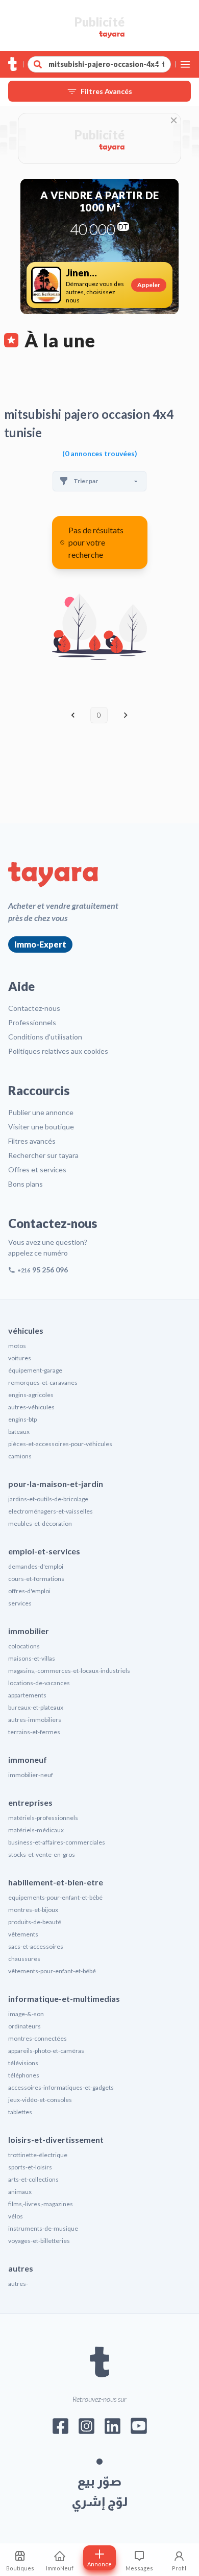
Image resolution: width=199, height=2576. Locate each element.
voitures (20, 1358)
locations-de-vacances (39, 1683)
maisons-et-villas (32, 1658)
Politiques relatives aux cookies (58, 1051)
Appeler (149, 285)
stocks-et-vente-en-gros (42, 1854)
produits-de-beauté (35, 1922)
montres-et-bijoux (33, 1910)
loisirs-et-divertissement (56, 2140)
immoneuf (28, 1759)
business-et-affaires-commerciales (57, 1842)
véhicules (26, 1330)
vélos (16, 2216)
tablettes (20, 2112)
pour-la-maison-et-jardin (56, 1484)
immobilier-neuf (31, 1775)
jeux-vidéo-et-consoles (40, 2100)
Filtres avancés (32, 1141)
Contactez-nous (34, 1008)
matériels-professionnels (43, 1818)
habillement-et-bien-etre (56, 1882)
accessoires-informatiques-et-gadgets (61, 2087)
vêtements (23, 1934)
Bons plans (26, 1184)
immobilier (29, 1631)
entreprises (30, 1802)
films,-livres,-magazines (41, 2204)
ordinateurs (24, 2026)
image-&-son (26, 2014)
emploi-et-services (44, 1551)
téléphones (24, 2075)
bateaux (19, 1432)
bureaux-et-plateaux (36, 1707)
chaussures (24, 1959)
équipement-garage (35, 1370)
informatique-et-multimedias (64, 1999)
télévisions (23, 2063)
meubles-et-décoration (40, 1523)
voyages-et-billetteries (39, 2241)
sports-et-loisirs (30, 2167)
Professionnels (32, 1022)
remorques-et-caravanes (43, 1382)
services (20, 1603)
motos (17, 1346)
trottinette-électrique (38, 2155)
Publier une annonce (41, 1112)
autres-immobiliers (35, 1720)
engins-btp (22, 1419)
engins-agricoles (31, 1395)
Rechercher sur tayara (43, 1155)
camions (20, 1456)
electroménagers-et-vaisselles (51, 1511)
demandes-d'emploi (36, 1566)
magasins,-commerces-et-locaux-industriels (69, 1671)
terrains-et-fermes (34, 1732)
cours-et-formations (36, 1579)
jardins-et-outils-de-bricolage (48, 1499)
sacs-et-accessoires (36, 1946)
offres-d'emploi (29, 1591)
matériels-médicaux (36, 1830)
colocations (24, 1646)
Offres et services (37, 1169)
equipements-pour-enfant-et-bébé (55, 1897)
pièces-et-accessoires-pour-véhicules (60, 1444)
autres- (18, 2284)
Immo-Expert (40, 944)
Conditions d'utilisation (45, 1037)
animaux (20, 2192)
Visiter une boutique (41, 1127)
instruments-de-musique (43, 2228)
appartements (27, 1695)
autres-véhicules (31, 1407)
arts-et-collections (33, 2179)
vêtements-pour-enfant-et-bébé (52, 1971)
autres (21, 2268)
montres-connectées (38, 2038)
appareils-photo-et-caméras (46, 2051)
